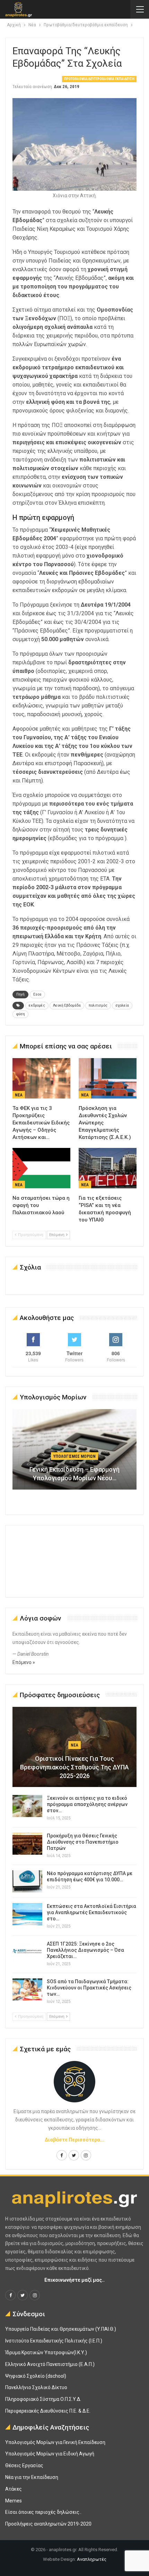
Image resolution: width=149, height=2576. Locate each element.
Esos (37, 994)
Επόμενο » (24, 1662)
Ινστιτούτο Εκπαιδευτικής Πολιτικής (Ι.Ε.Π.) (54, 2341)
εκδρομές (37, 1005)
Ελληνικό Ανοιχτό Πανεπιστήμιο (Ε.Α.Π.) (50, 2364)
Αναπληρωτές (92, 2559)
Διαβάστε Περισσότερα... (74, 2140)
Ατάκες (14, 2489)
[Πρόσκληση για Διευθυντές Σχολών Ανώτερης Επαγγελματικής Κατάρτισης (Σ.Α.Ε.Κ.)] (108, 1078)
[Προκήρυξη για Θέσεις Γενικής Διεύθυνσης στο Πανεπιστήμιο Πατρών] (27, 1844)
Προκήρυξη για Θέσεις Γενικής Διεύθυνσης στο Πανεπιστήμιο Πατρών (83, 1842)
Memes (14, 2501)
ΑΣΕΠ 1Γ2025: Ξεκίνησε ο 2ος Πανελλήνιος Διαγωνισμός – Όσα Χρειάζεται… (85, 1950)
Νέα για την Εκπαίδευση (32, 2477)
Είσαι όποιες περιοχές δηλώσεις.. (43, 2512)
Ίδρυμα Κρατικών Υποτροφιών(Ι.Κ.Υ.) (46, 2352)
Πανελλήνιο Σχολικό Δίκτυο (36, 2387)
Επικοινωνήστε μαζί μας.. (74, 2280)
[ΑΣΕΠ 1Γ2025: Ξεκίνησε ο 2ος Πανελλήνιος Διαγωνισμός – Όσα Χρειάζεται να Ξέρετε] (27, 1952)
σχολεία (122, 1005)
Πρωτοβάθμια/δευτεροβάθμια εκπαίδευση (99, 79)
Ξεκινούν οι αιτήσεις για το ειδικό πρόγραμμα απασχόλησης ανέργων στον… (87, 1804)
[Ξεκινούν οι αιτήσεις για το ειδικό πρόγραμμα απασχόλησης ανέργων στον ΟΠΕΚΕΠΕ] (27, 1806)
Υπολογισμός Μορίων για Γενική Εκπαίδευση (55, 2442)
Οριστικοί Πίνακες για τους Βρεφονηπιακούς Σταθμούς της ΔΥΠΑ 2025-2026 (74, 1767)
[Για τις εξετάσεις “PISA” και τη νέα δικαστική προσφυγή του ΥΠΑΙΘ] (108, 1168)
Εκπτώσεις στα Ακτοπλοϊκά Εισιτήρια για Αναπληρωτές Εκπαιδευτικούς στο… (91, 1912)
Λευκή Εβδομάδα (67, 1005)
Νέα (19, 1095)
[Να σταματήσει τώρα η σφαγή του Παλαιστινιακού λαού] (41, 1168)
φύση (20, 1014)
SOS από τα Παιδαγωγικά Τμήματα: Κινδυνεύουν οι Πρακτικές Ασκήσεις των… (89, 1988)
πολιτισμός (98, 1005)
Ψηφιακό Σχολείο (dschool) (36, 2376)
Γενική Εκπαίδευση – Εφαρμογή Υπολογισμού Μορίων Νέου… (74, 1474)
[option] (74, 1453)
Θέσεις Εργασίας (24, 2465)
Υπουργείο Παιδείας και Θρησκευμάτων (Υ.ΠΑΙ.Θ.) (61, 2329)
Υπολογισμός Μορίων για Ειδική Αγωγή (50, 2454)
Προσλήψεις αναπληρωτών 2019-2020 (48, 2524)
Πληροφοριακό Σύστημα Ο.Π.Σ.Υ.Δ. (43, 2399)
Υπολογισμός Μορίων (74, 1456)
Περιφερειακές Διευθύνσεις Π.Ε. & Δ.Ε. (48, 2411)
